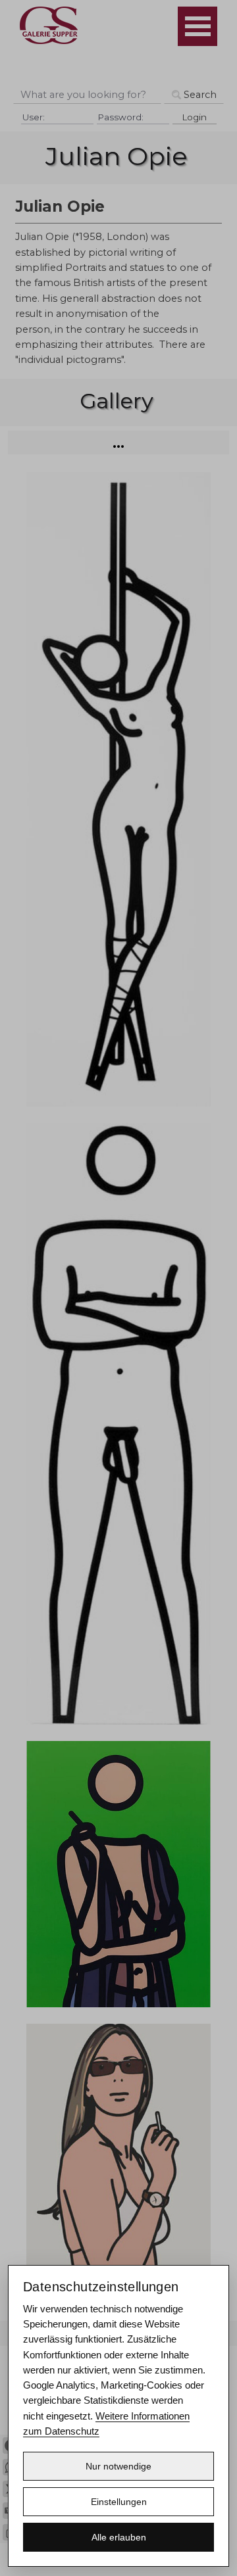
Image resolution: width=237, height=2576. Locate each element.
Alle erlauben (119, 2537)
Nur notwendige (118, 2466)
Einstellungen (119, 2502)
